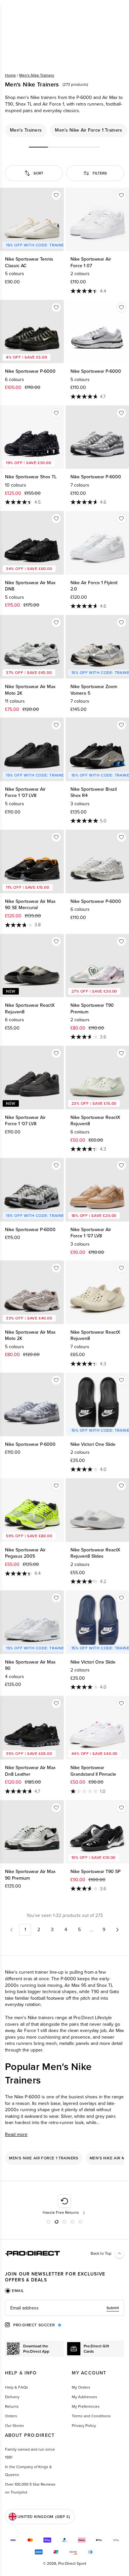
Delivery (12, 2397)
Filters (100, 173)
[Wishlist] (56, 195)
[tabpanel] (64, 2308)
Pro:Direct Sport (72, 2563)
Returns (12, 2406)
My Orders (81, 2387)
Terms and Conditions (91, 2416)
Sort (38, 173)
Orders (11, 2416)
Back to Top (101, 2253)
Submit (113, 2308)
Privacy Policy (84, 2426)
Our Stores (15, 2426)
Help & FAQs (17, 2387)
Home (10, 75)
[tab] (15, 2291)
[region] (64, 130)
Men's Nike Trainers (37, 75)
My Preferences (86, 2406)
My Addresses (85, 2397)
